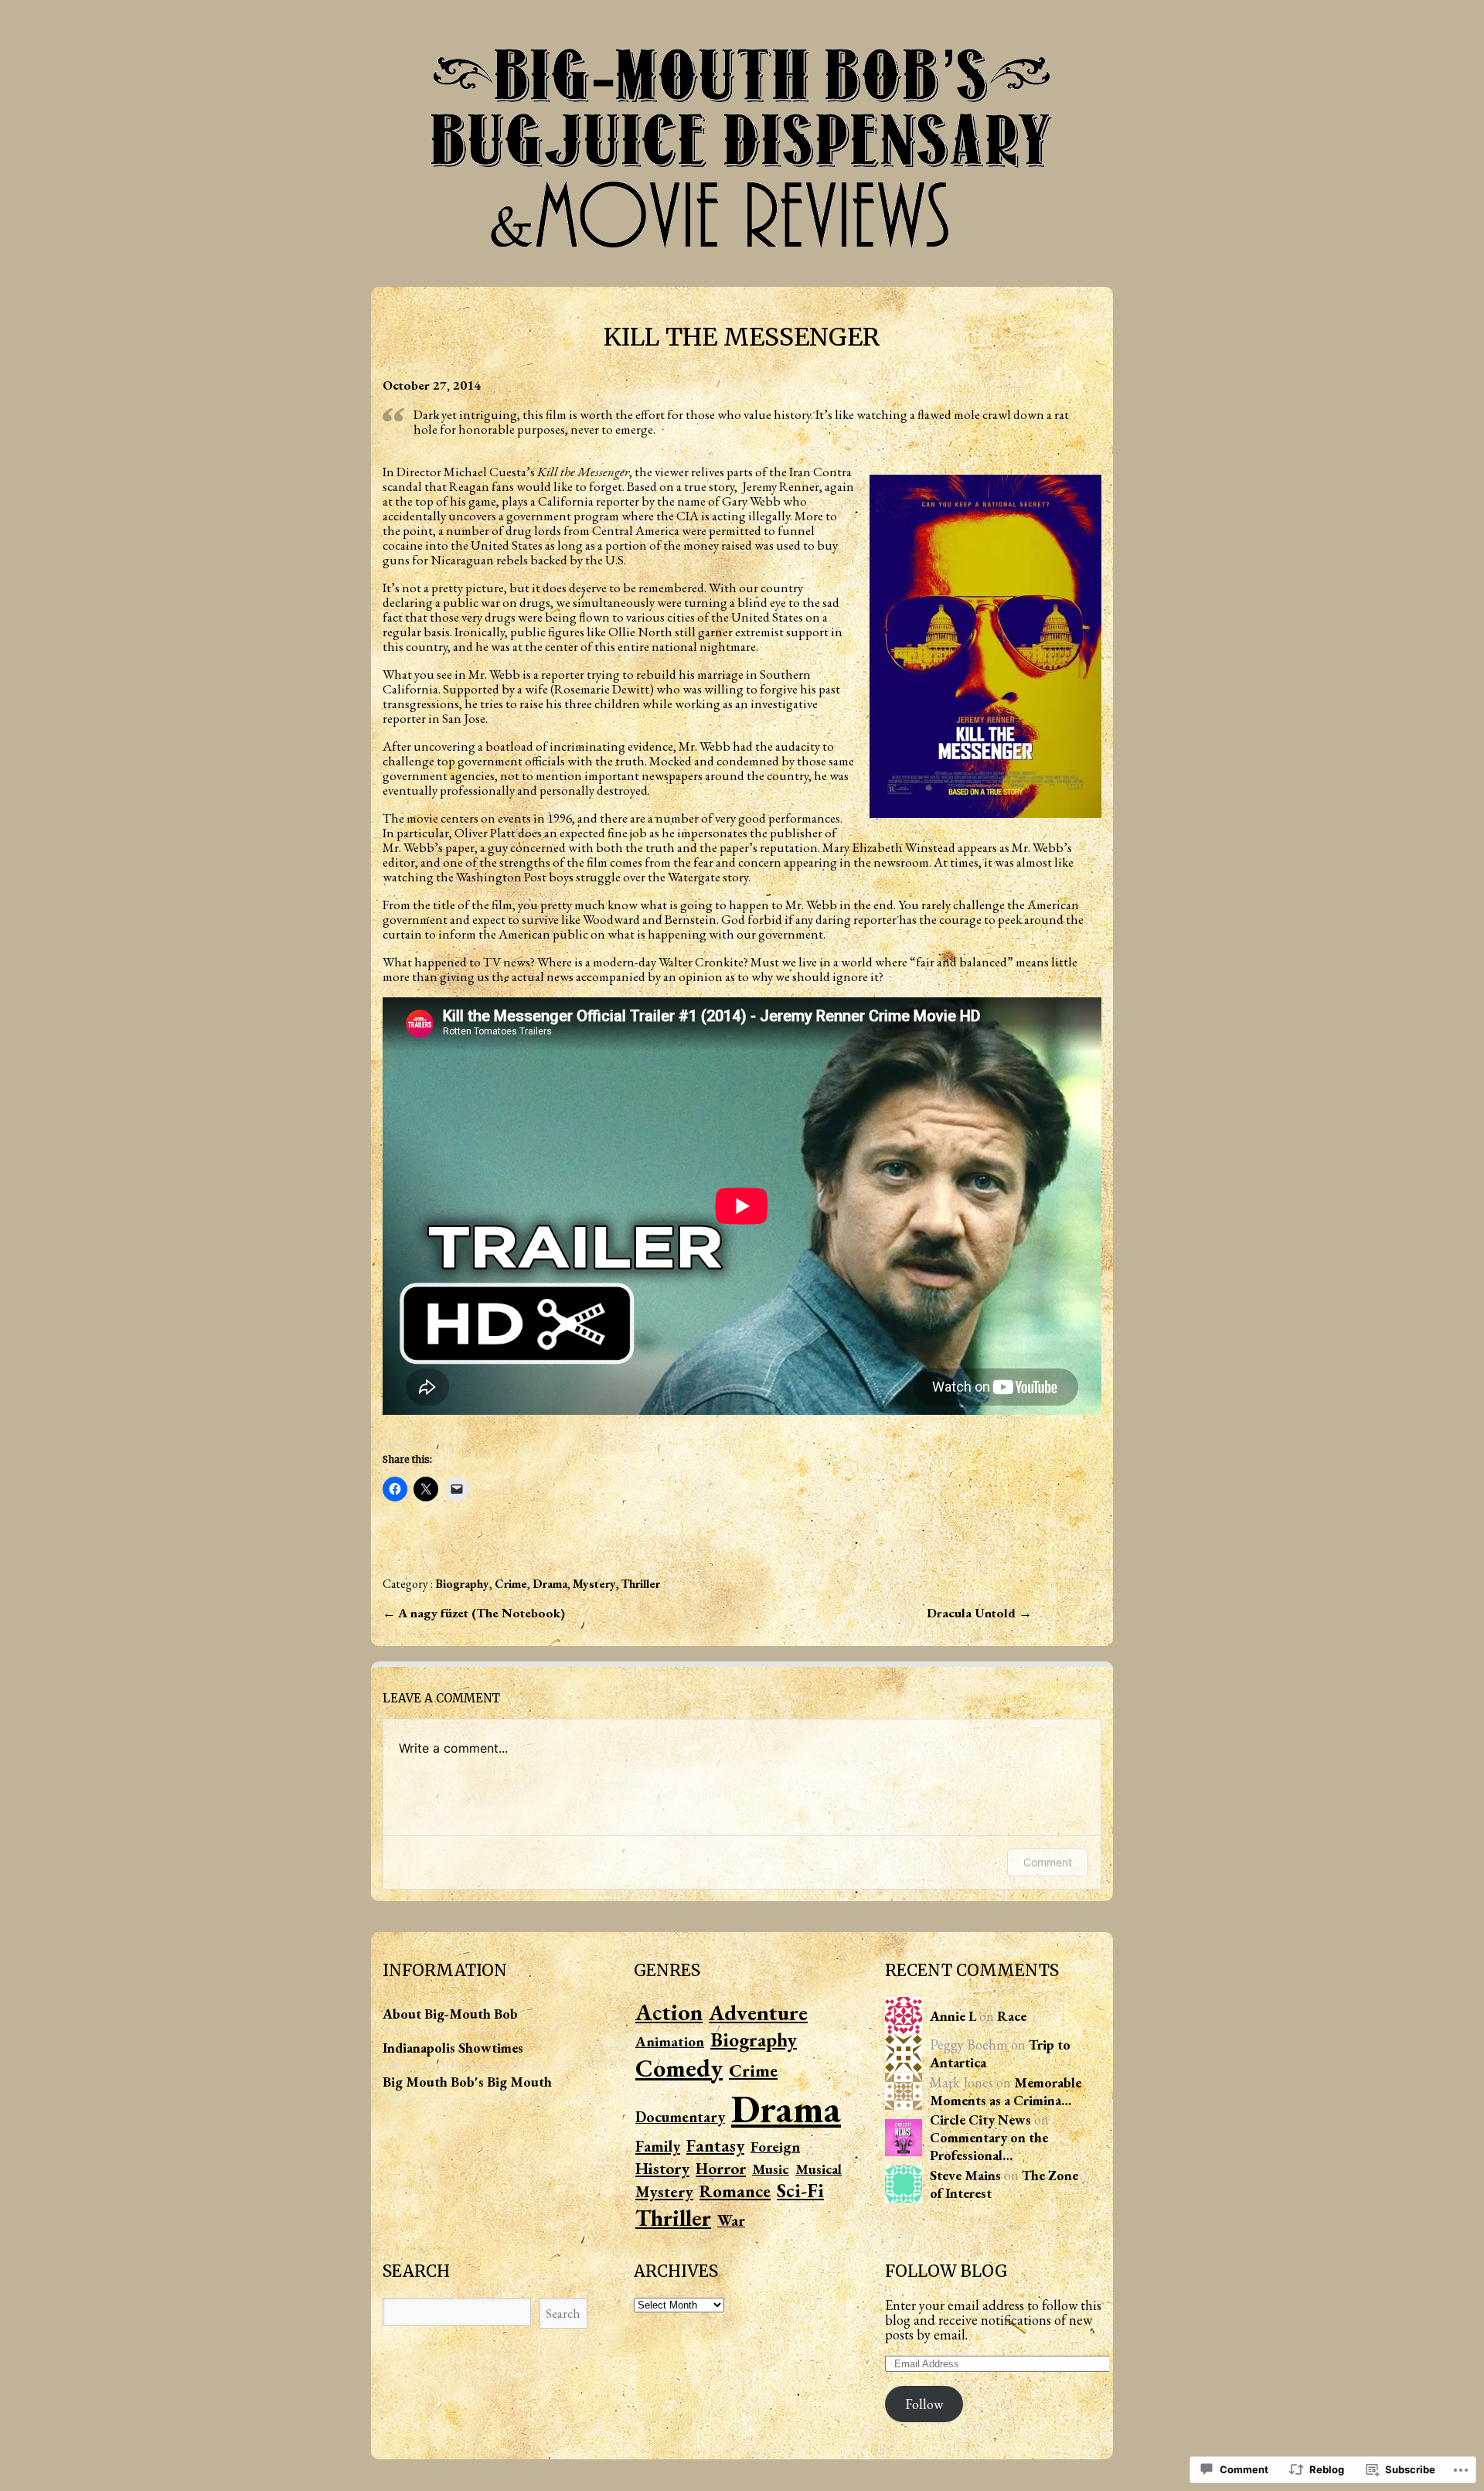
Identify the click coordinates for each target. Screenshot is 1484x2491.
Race (1012, 2016)
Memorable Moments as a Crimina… (1006, 2091)
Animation (670, 2041)
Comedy (679, 2068)
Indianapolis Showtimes (453, 2048)
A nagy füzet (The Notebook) (482, 1613)
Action (669, 2012)
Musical (819, 2169)
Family (658, 2146)
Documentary (680, 2117)
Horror (721, 2168)
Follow (924, 2404)
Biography (462, 1584)
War (731, 2220)
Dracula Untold (973, 1613)
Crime (511, 1584)
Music (771, 2169)
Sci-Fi (800, 2191)
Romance (735, 2191)
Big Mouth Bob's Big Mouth (467, 2082)
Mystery (594, 1584)
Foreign (775, 2147)
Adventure (758, 2012)
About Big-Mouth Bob (450, 2014)
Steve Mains (965, 2175)
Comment (1048, 1862)
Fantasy (715, 2145)
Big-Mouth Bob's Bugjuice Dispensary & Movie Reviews (742, 144)
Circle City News (980, 2120)
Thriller (641, 1584)
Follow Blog (946, 2271)
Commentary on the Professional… (989, 2146)
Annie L (953, 2016)
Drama (550, 1584)
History (662, 2168)
